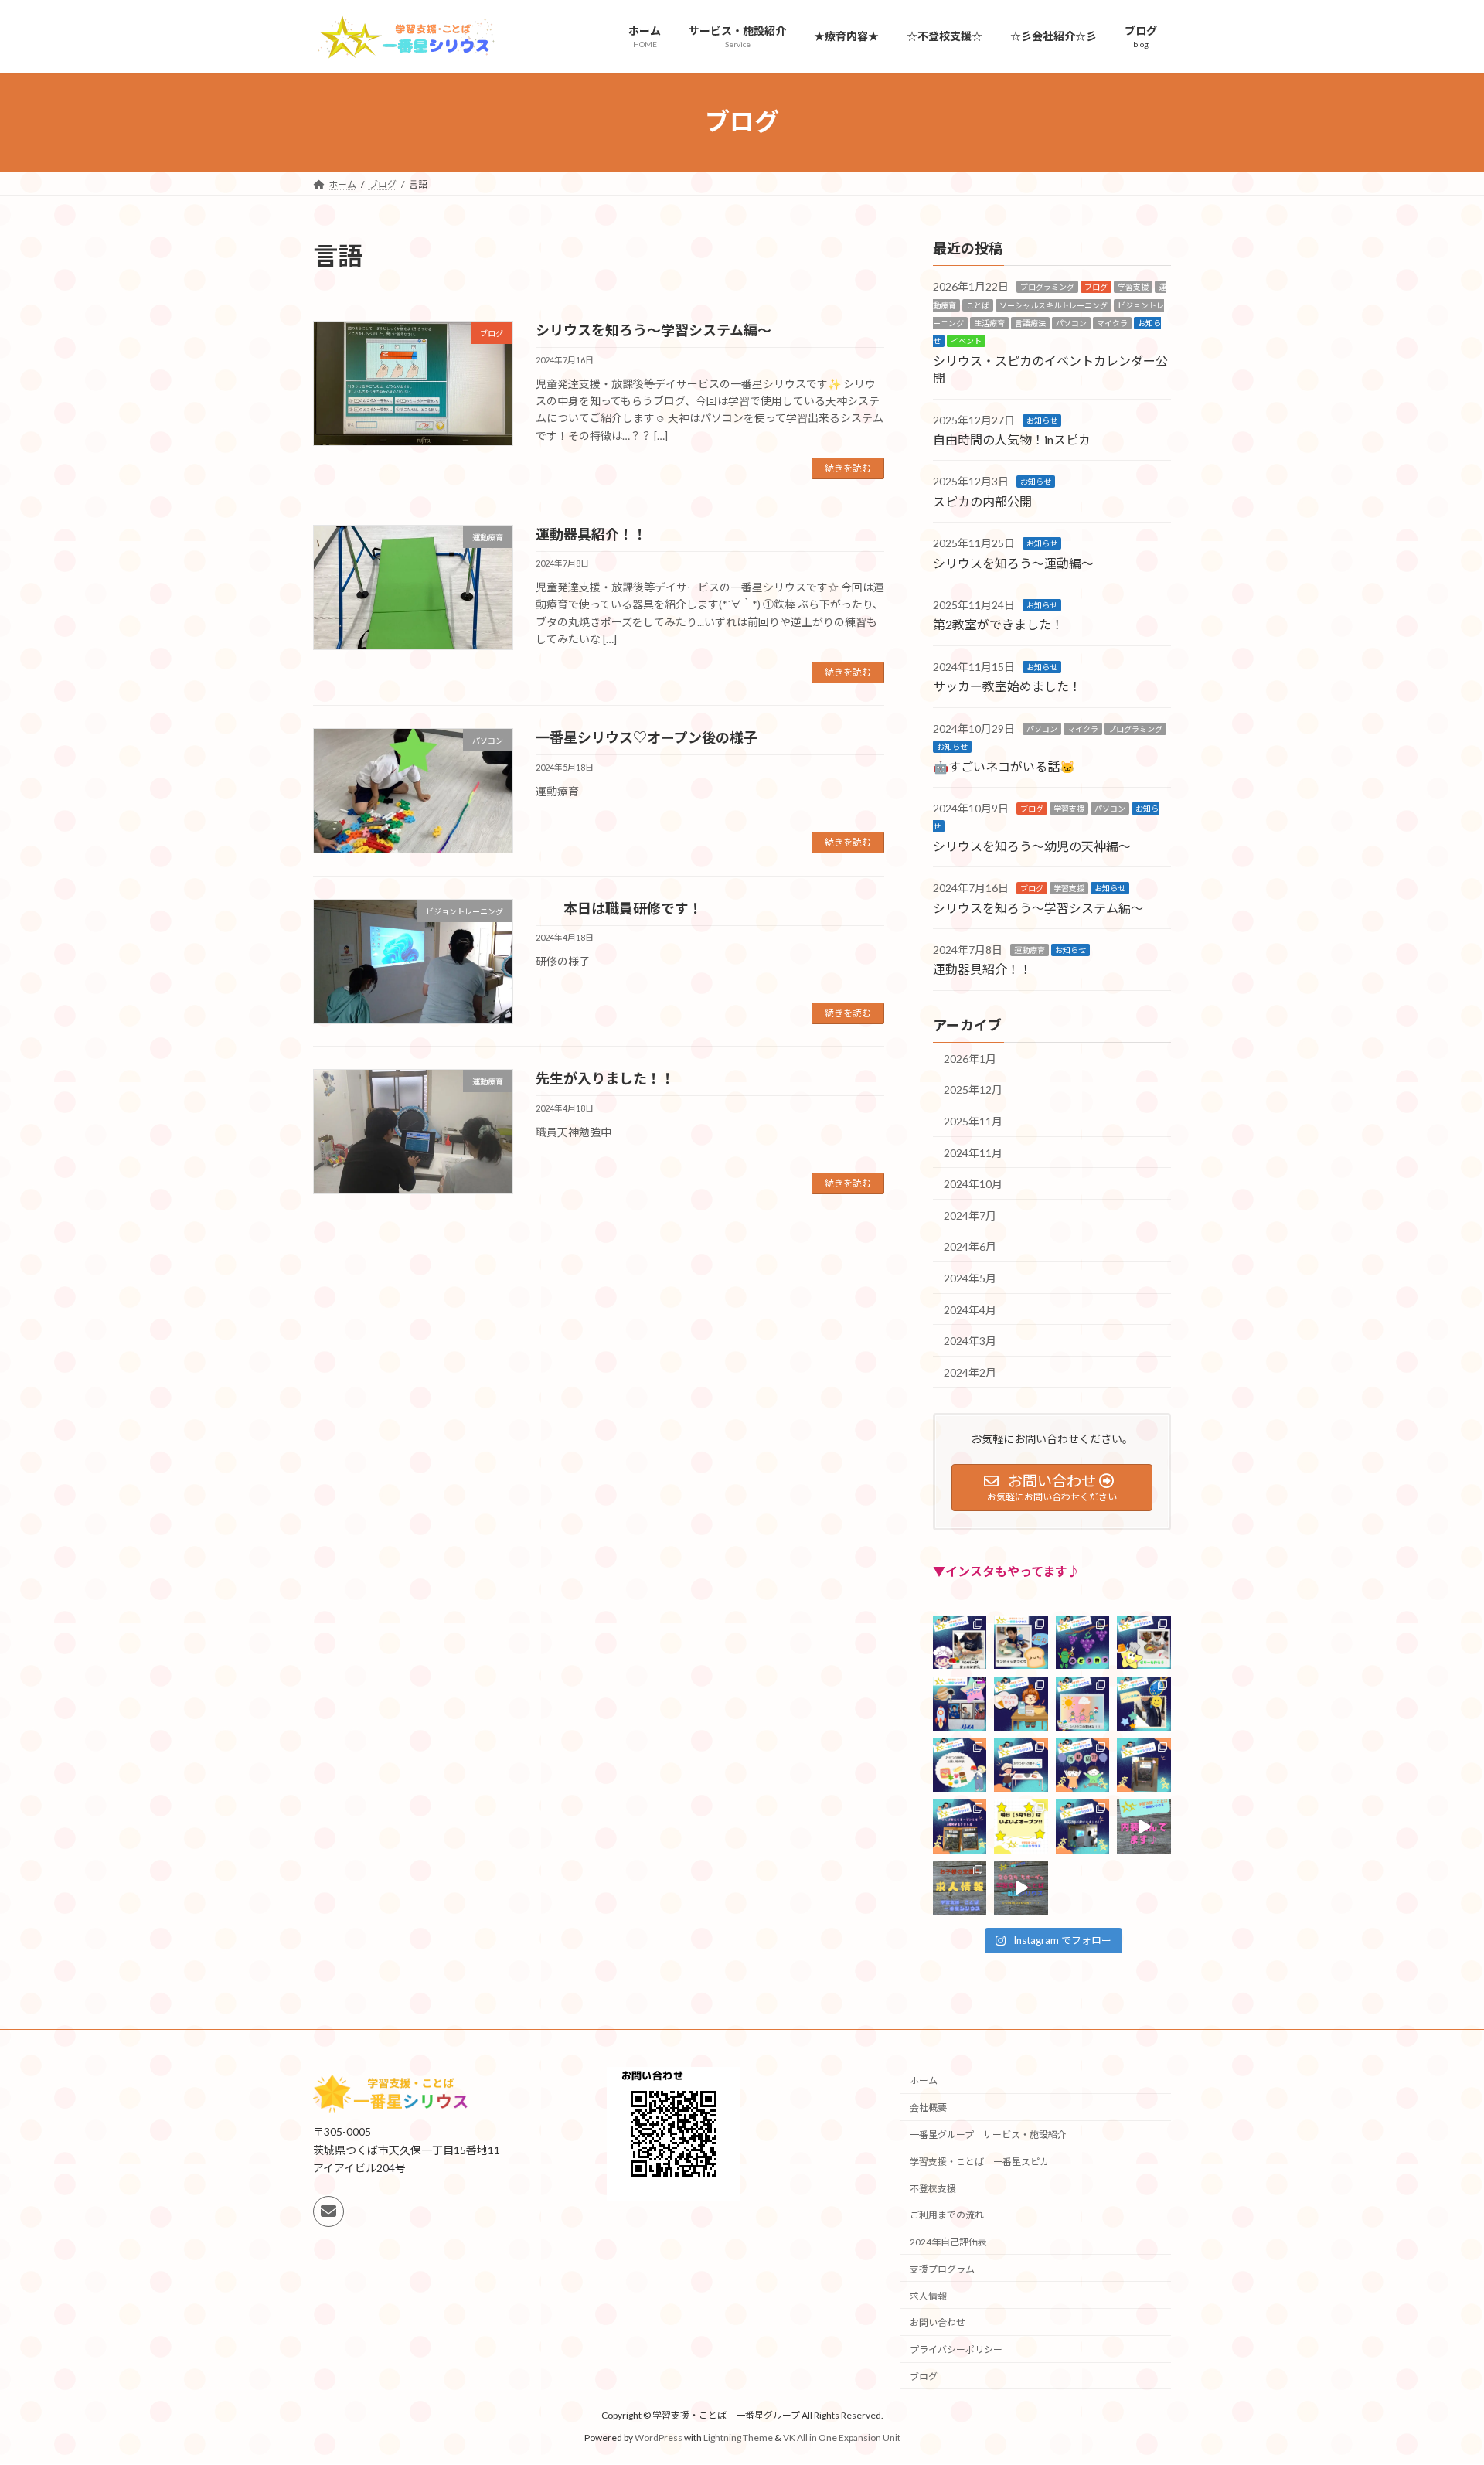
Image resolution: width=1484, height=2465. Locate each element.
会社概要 (928, 2108)
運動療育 (1030, 950)
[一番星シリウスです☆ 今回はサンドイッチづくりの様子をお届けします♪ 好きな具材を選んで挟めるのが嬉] (1021, 1641)
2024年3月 (970, 1341)
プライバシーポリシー (956, 2349)
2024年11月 (973, 1152)
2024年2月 (970, 1372)
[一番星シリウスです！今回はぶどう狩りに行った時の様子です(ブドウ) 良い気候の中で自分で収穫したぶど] (1082, 1641)
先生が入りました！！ (605, 1078)
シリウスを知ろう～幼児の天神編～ (1032, 845)
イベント (966, 341)
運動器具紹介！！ (591, 534)
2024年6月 (970, 1246)
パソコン (1071, 323)
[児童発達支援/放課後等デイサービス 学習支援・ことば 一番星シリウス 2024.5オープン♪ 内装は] (1144, 1826)
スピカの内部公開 (982, 500)
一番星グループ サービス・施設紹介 (988, 2135)
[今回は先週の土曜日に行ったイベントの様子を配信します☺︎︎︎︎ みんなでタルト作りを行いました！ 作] (1021, 1764)
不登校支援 (933, 2189)
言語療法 (1030, 323)
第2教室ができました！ (998, 624)
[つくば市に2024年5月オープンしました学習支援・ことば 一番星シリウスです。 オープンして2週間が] (960, 1826)
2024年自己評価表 (948, 2242)
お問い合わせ (938, 2323)
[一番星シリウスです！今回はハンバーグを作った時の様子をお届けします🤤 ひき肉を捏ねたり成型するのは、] (960, 1641)
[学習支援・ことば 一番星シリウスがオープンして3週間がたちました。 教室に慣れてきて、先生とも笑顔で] (1144, 1764)
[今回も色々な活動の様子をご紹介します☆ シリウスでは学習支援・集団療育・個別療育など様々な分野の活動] (1082, 1764)
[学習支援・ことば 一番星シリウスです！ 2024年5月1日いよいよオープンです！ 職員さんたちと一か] (1021, 1826)
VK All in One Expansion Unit (842, 2438)
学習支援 (1133, 287)
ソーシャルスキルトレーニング (1053, 305)
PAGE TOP (1436, 2376)
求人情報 (928, 2296)
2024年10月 (973, 1184)
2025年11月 (973, 1121)
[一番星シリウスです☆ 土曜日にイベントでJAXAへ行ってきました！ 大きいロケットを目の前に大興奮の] (960, 1703)
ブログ (1096, 287)
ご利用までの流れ (947, 2215)
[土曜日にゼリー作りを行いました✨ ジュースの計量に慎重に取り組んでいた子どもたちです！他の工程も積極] (1144, 1641)
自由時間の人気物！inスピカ (1012, 439)
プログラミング (1047, 287)
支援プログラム (942, 2269)
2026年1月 (970, 1058)
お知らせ (1042, 420)
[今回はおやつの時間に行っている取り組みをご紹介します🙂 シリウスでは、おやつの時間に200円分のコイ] (960, 1764)
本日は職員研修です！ (619, 908)
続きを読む (848, 468)
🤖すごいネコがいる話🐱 (1004, 766)
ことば (978, 305)
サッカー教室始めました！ (1007, 686)
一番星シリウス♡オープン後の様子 (647, 737)
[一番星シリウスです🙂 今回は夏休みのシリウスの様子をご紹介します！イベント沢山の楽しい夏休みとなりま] (1082, 1703)
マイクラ (1112, 323)
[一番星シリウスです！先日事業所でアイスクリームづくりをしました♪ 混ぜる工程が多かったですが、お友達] (1021, 1703)
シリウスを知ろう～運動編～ (1013, 562)
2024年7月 (970, 1215)
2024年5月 (970, 1278)
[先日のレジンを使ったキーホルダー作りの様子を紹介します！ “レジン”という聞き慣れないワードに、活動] (1144, 1703)
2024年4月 (970, 1309)
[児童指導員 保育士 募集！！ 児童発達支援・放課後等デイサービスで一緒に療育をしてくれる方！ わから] (960, 1887)
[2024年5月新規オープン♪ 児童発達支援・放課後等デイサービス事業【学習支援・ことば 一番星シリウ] (1021, 1887)
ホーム (924, 2080)
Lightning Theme (738, 2438)
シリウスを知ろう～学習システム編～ (654, 330)
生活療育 (989, 323)
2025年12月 (973, 1090)
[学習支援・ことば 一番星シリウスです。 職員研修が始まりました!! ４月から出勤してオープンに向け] (1082, 1826)
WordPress (659, 2438)
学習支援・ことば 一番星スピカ (979, 2162)
